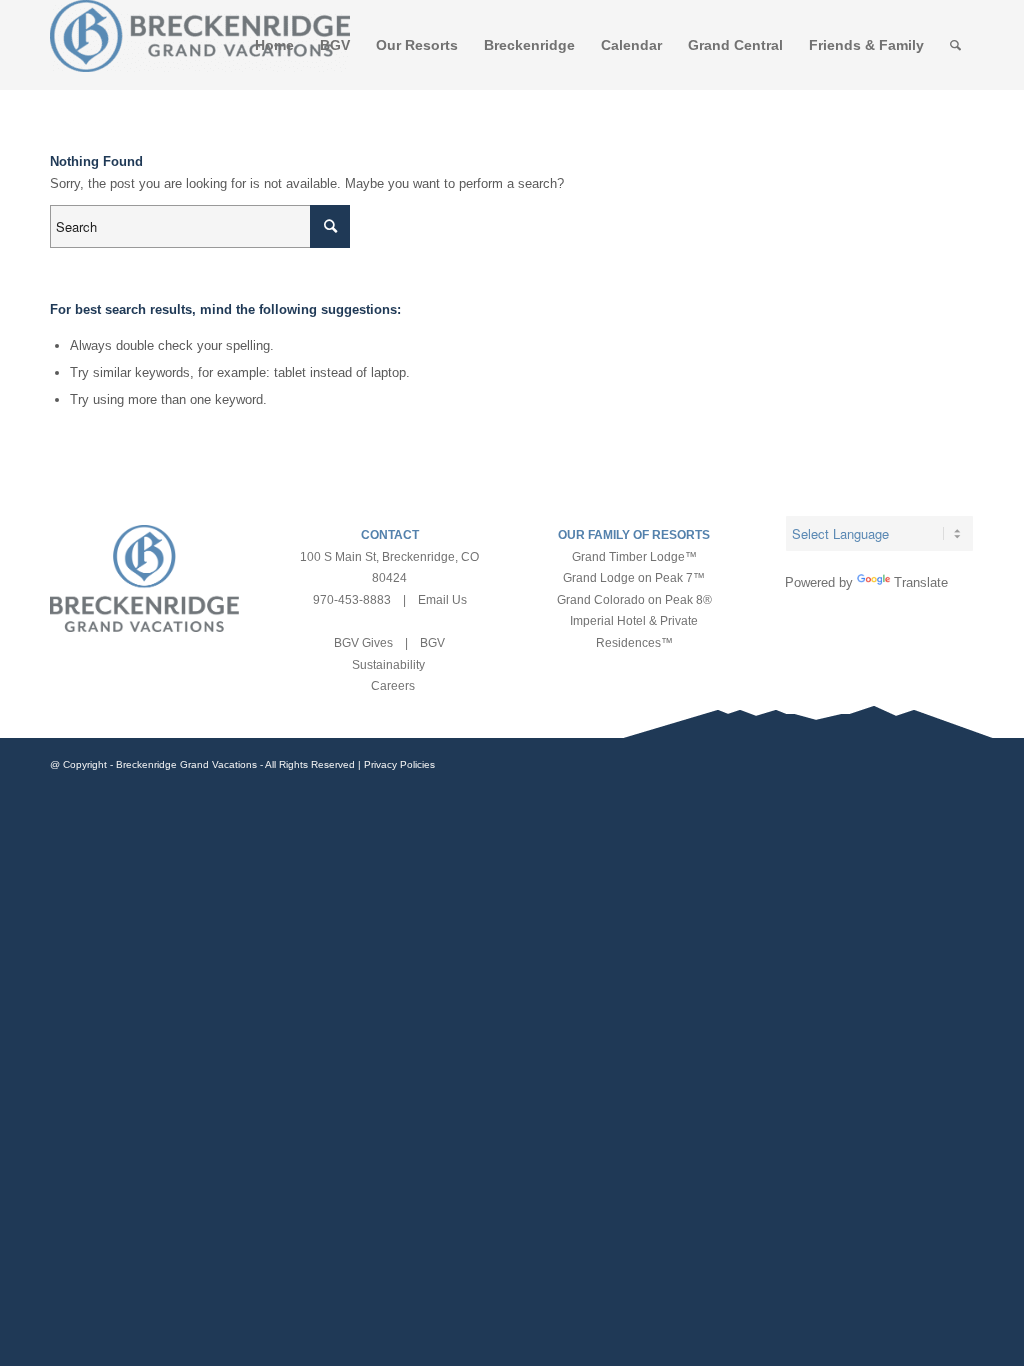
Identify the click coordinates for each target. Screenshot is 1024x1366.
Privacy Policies (399, 764)
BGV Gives (363, 643)
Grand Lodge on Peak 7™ (634, 578)
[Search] (955, 45)
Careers (393, 686)
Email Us (442, 600)
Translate (921, 582)
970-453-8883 (352, 600)
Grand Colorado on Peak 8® (634, 600)
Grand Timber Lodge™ (634, 557)
